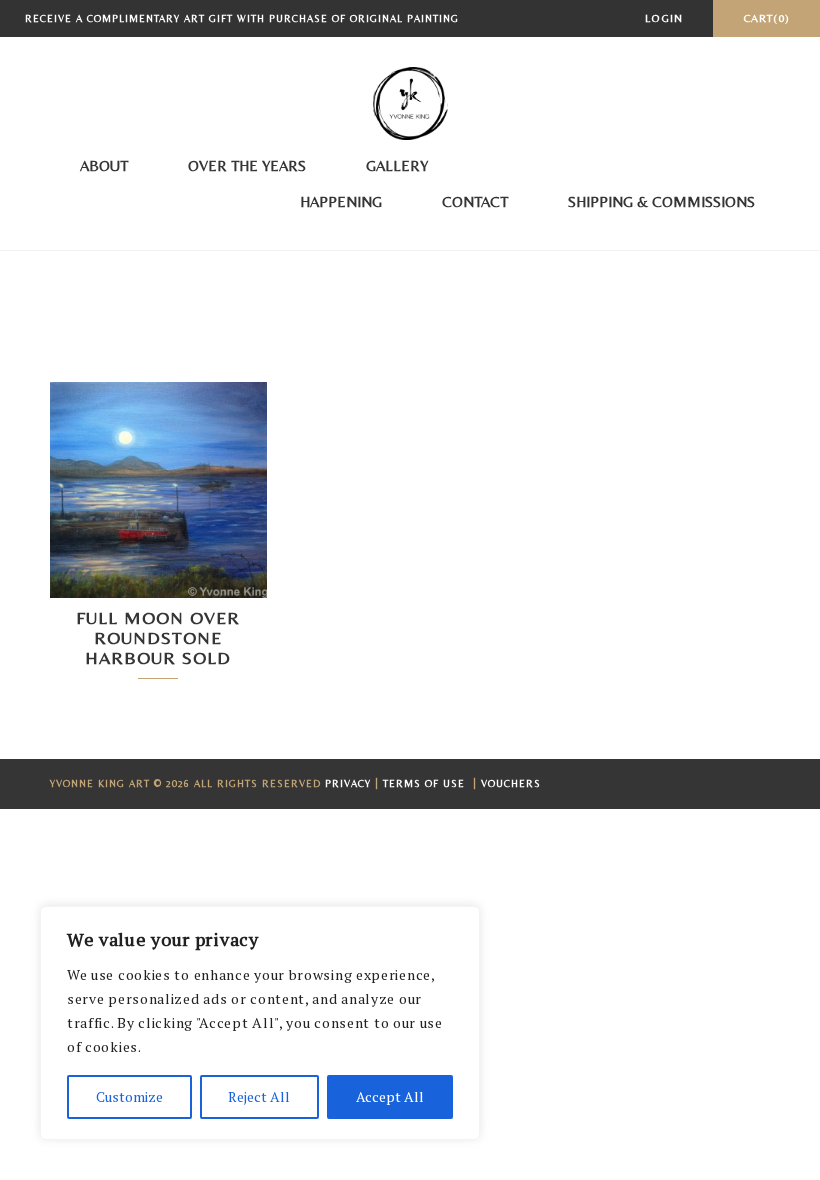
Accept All (390, 1096)
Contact (475, 201)
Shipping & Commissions (661, 201)
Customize (129, 1096)
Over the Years (247, 165)
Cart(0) (766, 18)
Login (664, 18)
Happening (341, 201)
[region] (260, 1023)
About (104, 165)
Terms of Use (426, 783)
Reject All (259, 1096)
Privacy (348, 783)
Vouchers (511, 783)
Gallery (397, 165)
